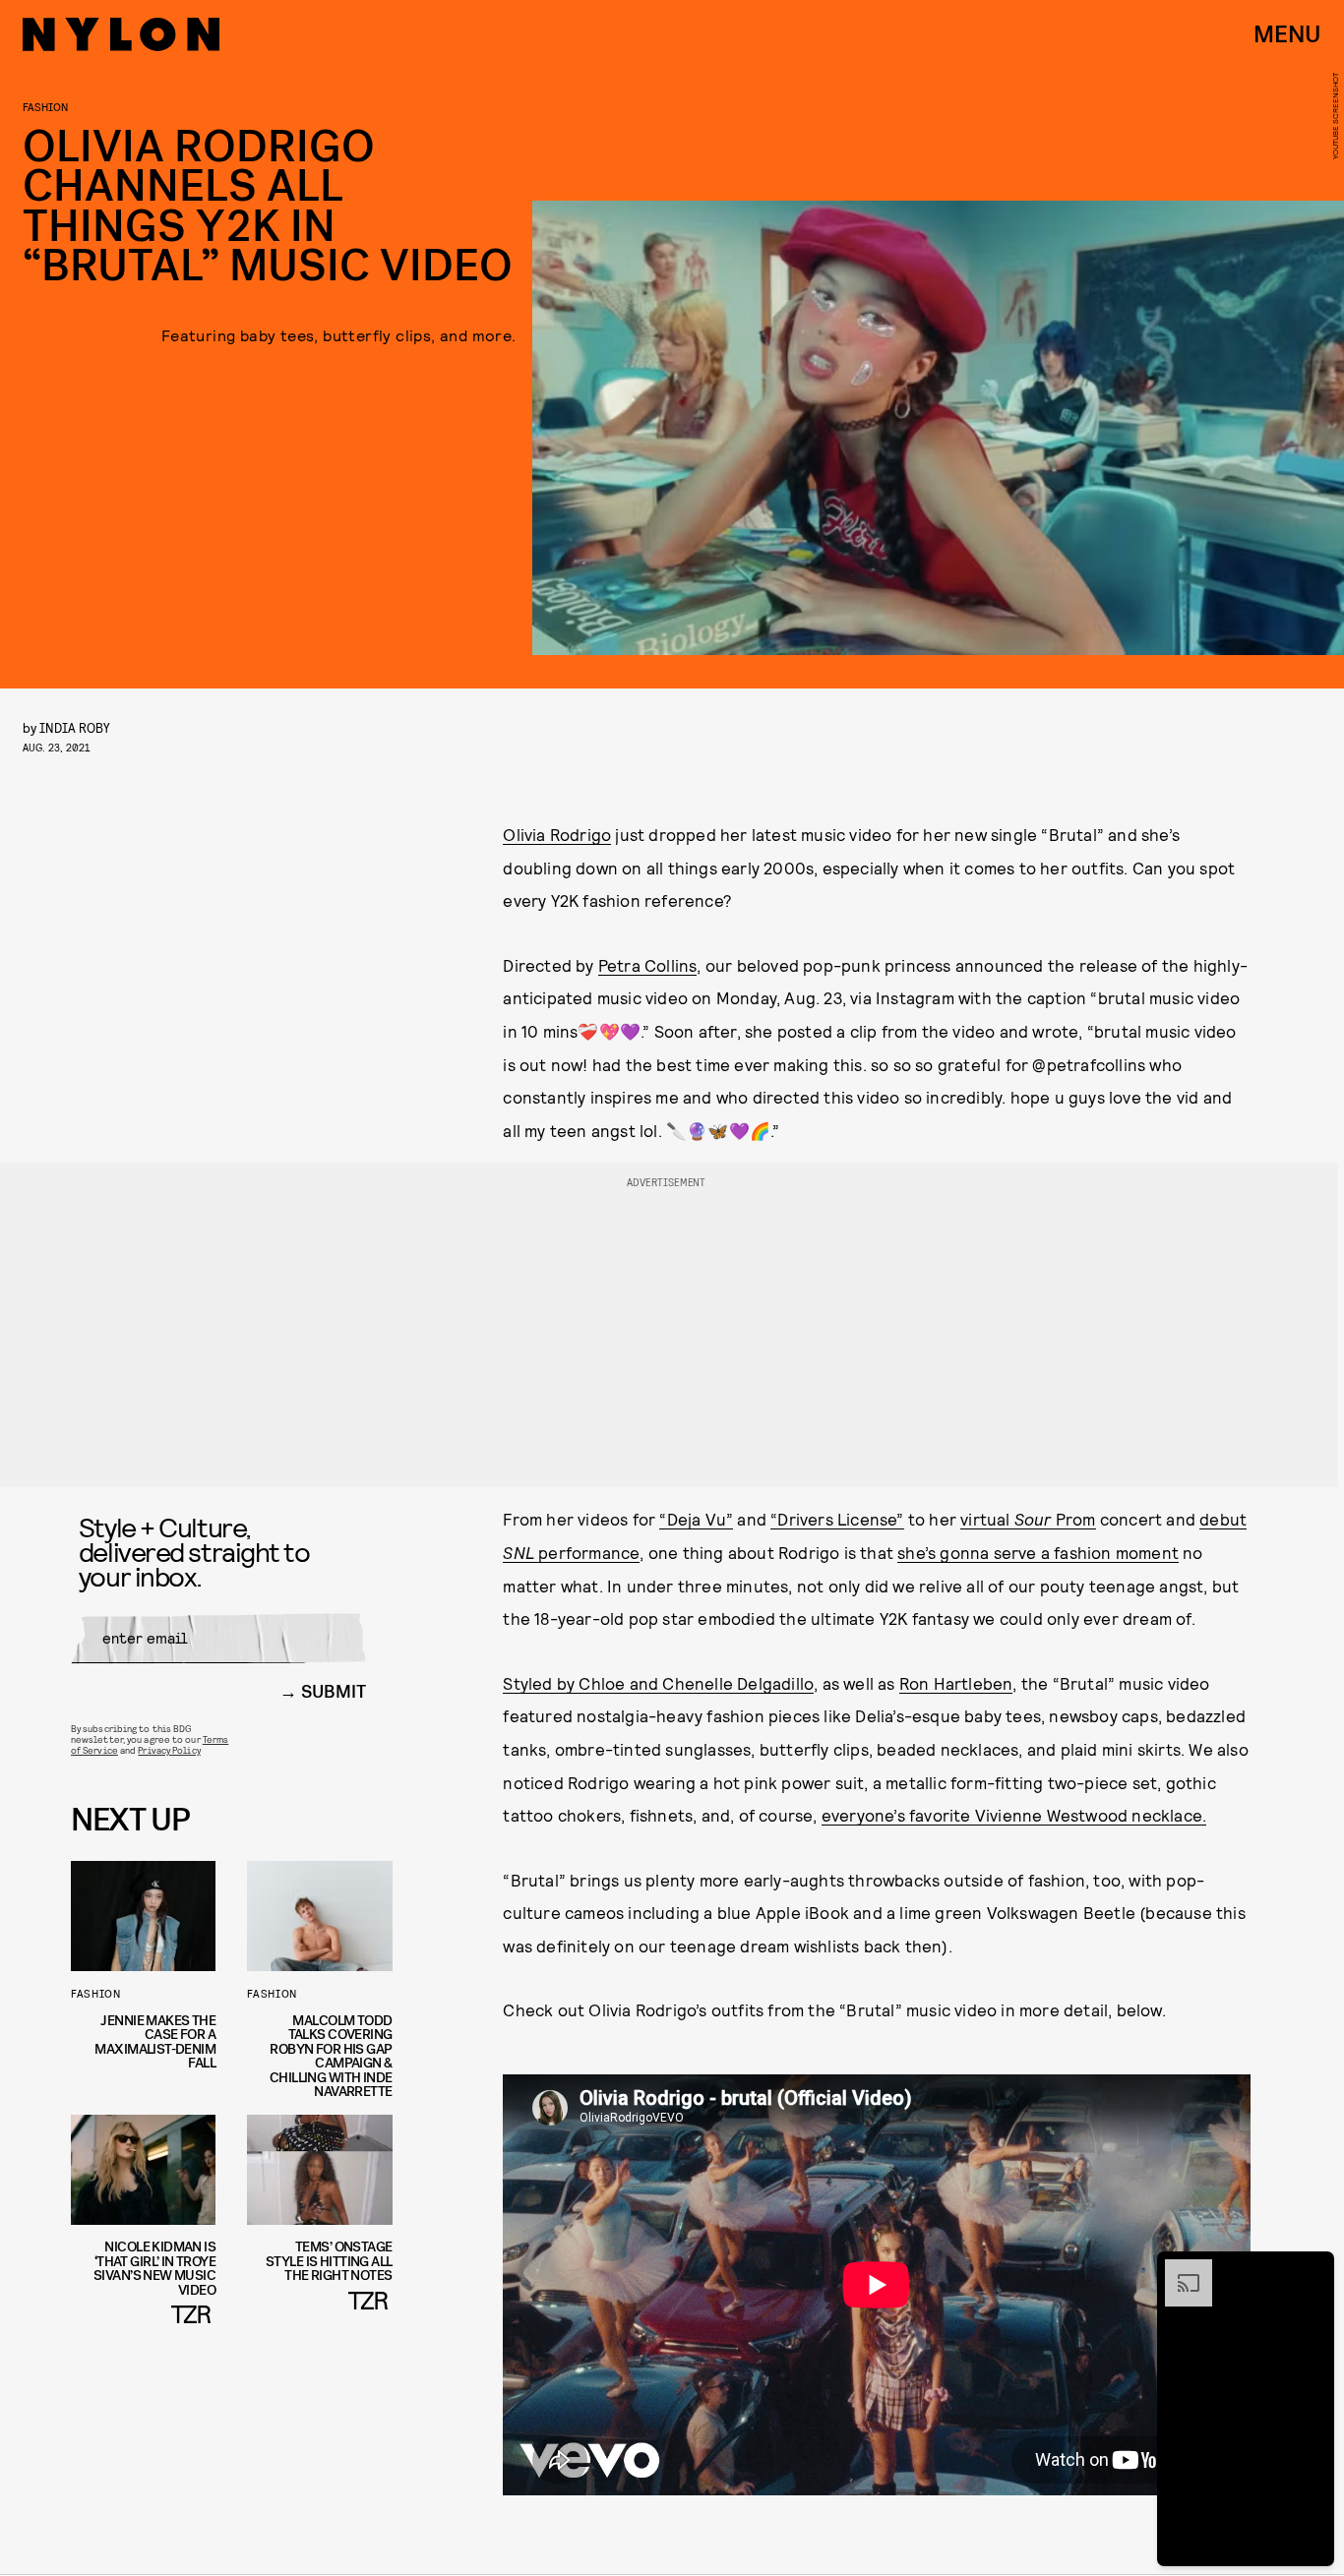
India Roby (75, 727)
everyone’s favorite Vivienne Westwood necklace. (1014, 1815)
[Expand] (1179, 2269)
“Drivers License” (837, 1519)
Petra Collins (648, 965)
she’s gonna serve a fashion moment (1038, 1552)
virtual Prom (1028, 1519)
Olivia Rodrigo (557, 834)
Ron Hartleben (956, 1683)
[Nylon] (121, 34)
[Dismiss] (1313, 2269)
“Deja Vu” (696, 1519)
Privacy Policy (169, 1750)
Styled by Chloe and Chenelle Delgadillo (658, 1683)
